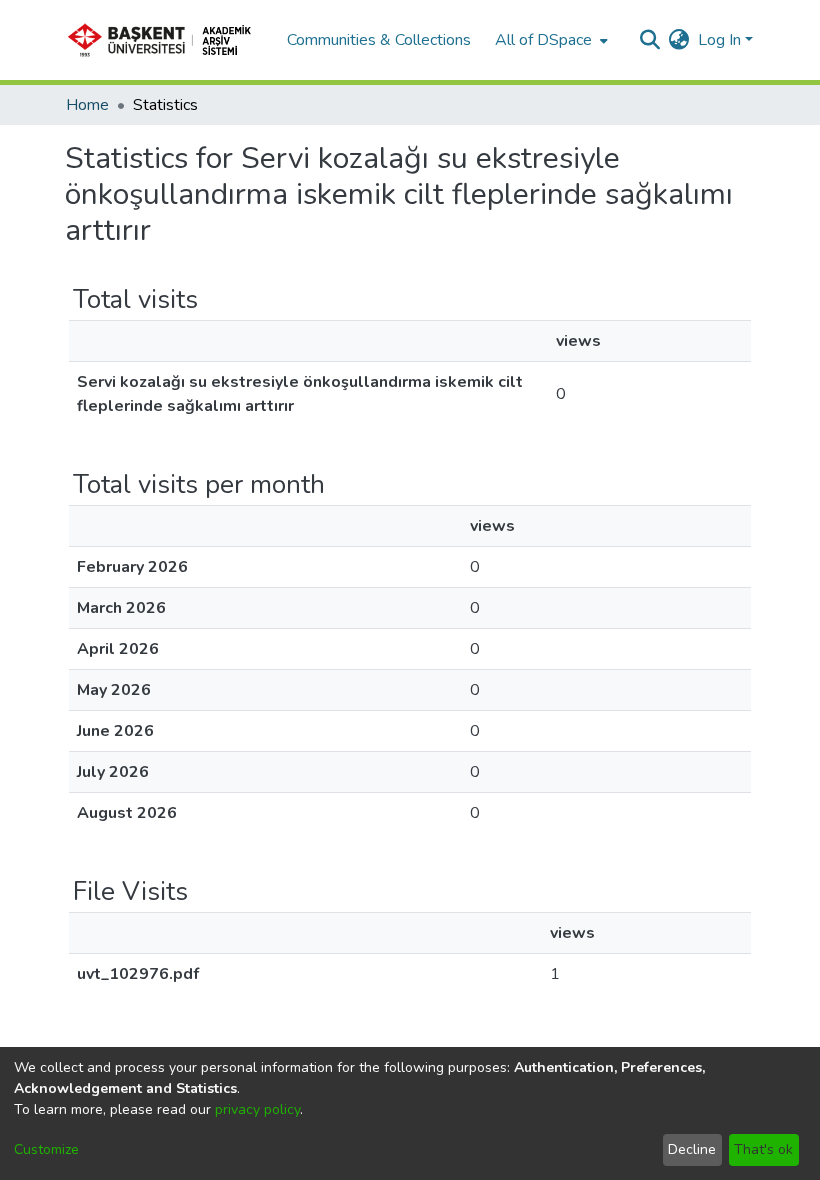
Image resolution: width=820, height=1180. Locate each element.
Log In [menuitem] (719, 40)
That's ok (763, 1149)
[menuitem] (549, 40)
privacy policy (257, 1109)
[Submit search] (650, 40)
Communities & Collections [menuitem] (379, 40)
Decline (692, 1149)
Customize (46, 1149)
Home (87, 105)
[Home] (166, 40)
